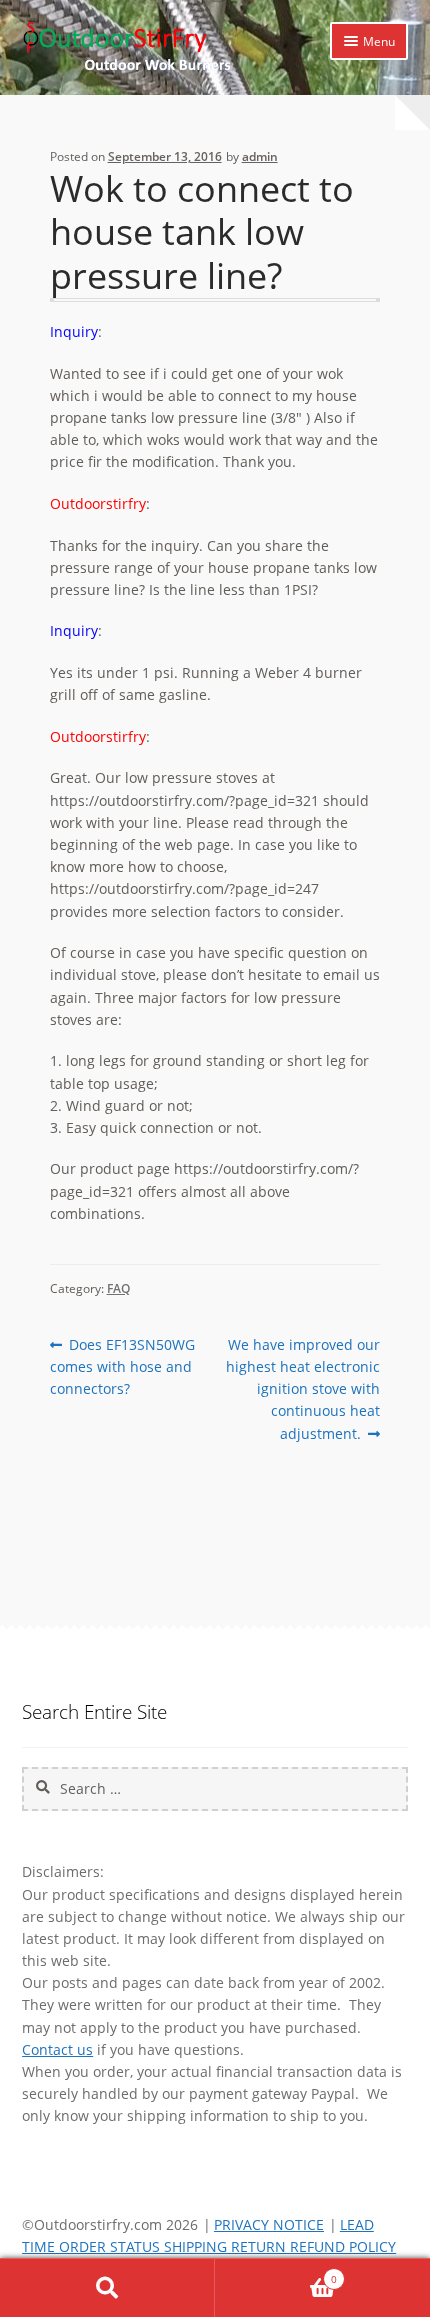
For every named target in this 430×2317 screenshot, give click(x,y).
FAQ (118, 1288)
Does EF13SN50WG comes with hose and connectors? (122, 1366)
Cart (276, 2273)
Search (107, 2288)
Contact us (57, 2049)
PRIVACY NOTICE (269, 2224)
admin (260, 156)
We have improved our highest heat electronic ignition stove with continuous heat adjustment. (303, 1388)
